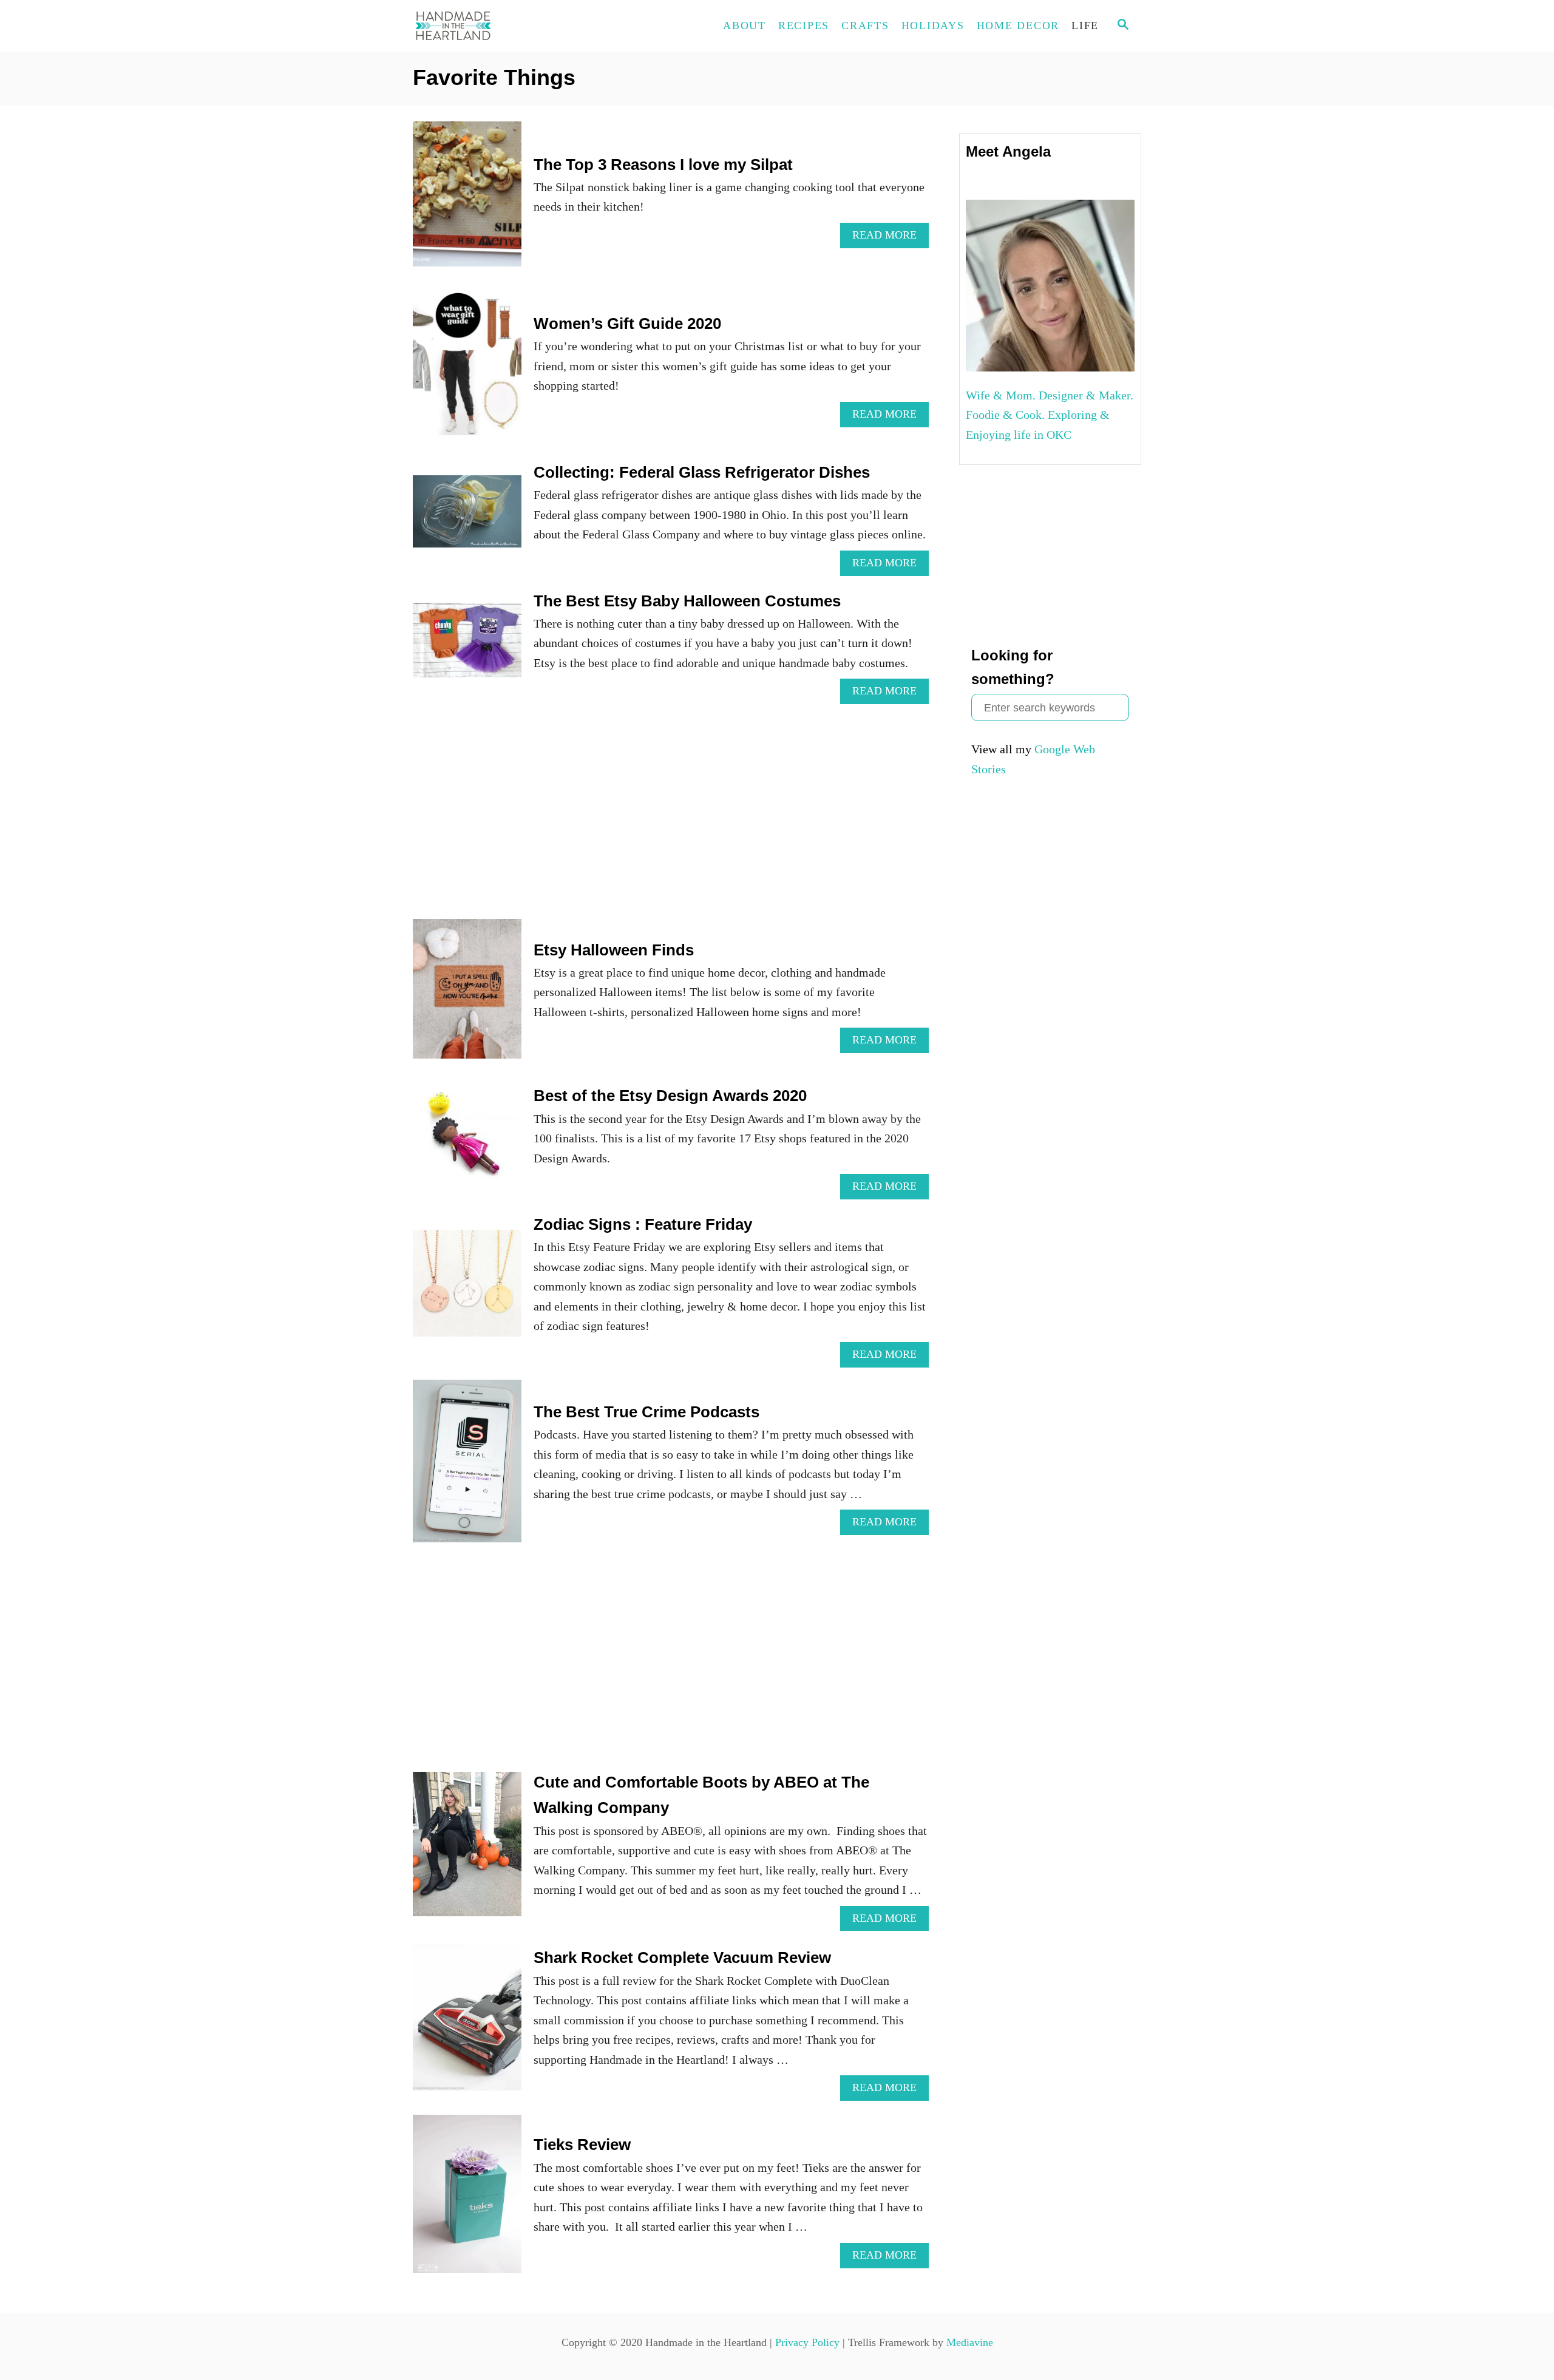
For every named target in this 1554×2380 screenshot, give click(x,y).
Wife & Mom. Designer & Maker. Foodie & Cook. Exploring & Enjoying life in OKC (1050, 415)
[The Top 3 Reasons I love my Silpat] (467, 200)
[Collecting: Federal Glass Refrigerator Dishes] (467, 517)
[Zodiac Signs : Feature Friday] (467, 1289)
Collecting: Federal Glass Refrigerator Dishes (702, 472)
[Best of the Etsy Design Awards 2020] (467, 1141)
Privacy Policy (807, 2342)
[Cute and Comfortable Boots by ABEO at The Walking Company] (467, 1850)
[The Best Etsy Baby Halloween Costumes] (467, 646)
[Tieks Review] (467, 2200)
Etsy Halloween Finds (614, 950)
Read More (891, 238)
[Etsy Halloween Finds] (467, 995)
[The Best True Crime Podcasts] (467, 1467)
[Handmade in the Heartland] (522, 26)
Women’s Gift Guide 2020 (627, 324)
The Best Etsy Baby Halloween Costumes (687, 601)
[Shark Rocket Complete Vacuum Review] (467, 2023)
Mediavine (970, 2342)
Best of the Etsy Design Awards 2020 (670, 1096)
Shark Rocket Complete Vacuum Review (682, 1958)
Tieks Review (582, 2144)
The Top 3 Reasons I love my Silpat (663, 164)
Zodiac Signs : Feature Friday (643, 1224)
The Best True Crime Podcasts (646, 1412)
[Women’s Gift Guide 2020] (467, 369)
